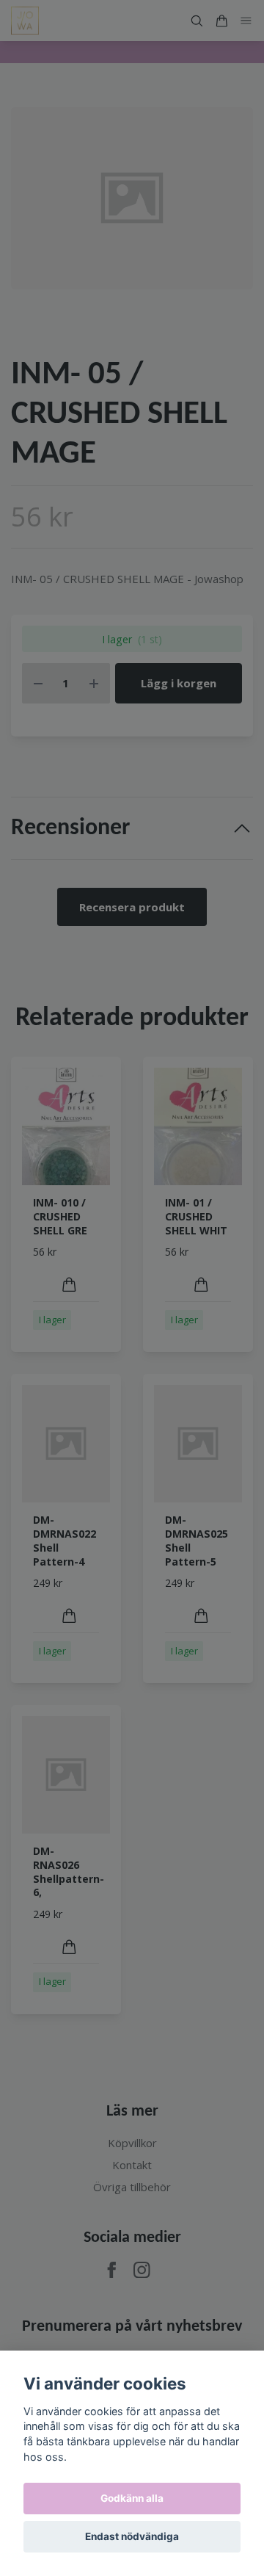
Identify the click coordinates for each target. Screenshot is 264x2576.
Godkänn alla (132, 2498)
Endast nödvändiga (132, 2536)
